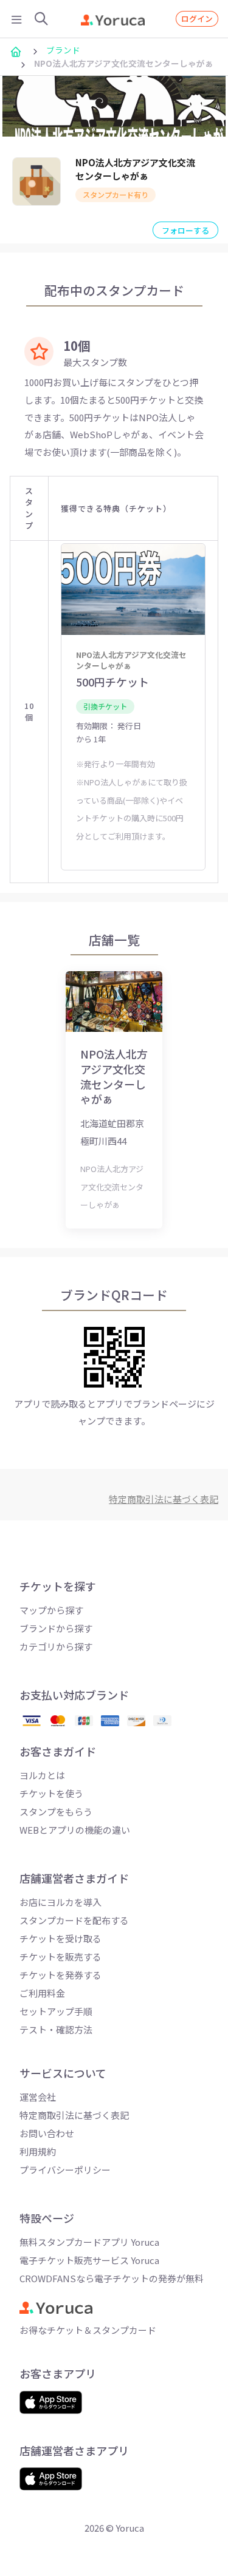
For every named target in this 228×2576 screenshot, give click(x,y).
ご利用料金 (42, 1993)
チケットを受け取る (60, 1938)
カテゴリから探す (56, 1646)
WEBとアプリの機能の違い (75, 1830)
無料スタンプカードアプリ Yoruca (89, 2242)
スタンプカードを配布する (74, 1920)
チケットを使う (51, 1793)
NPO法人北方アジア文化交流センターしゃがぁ (135, 169)
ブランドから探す (56, 1628)
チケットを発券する (60, 1975)
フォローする (185, 230)
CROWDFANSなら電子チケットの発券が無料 (112, 2278)
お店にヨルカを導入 (60, 1902)
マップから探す (51, 1610)
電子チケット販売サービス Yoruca (89, 2260)
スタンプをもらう (56, 1812)
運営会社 (38, 2097)
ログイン (197, 19)
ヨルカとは (42, 1775)
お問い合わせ (47, 2133)
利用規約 (38, 2151)
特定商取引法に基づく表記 (74, 2115)
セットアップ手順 (56, 2011)
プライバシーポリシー (65, 2170)
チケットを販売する (60, 1957)
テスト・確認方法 (56, 2029)
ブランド (63, 50)
